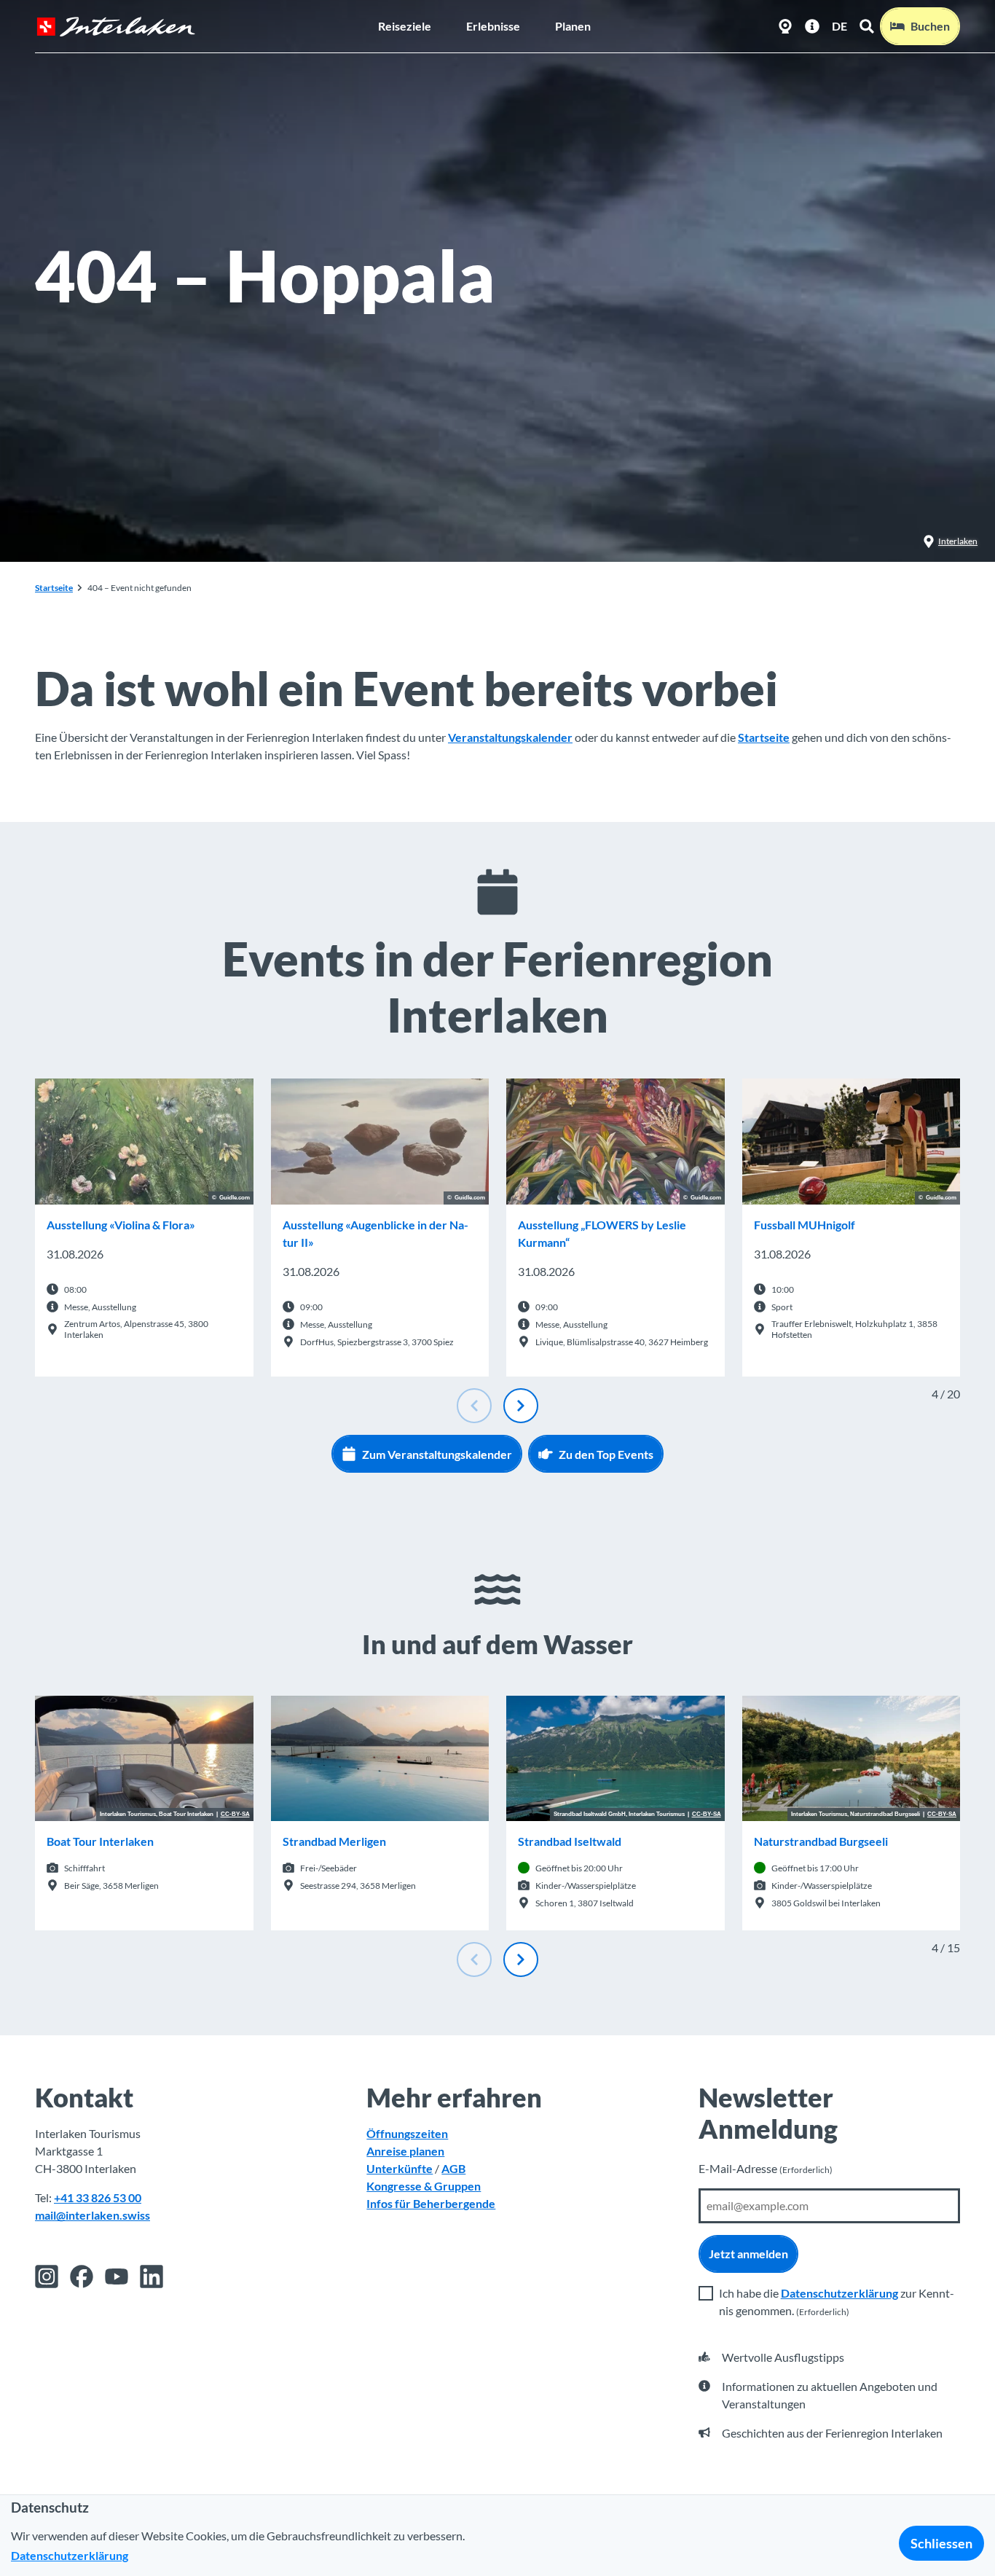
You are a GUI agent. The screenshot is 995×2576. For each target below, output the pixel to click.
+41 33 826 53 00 (98, 2197)
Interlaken (958, 541)
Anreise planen (405, 2151)
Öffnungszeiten (407, 2133)
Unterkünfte (400, 2168)
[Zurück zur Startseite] (116, 27)
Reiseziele (405, 26)
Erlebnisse (493, 26)
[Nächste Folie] (521, 1406)
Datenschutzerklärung (839, 2293)
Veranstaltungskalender (510, 737)
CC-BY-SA (235, 1814)
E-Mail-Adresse (766, 2168)
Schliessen (941, 2543)
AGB (453, 2168)
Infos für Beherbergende (431, 2203)
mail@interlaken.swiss (93, 2215)
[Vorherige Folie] (474, 1406)
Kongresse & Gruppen (424, 2186)
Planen (573, 26)
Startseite (54, 588)
